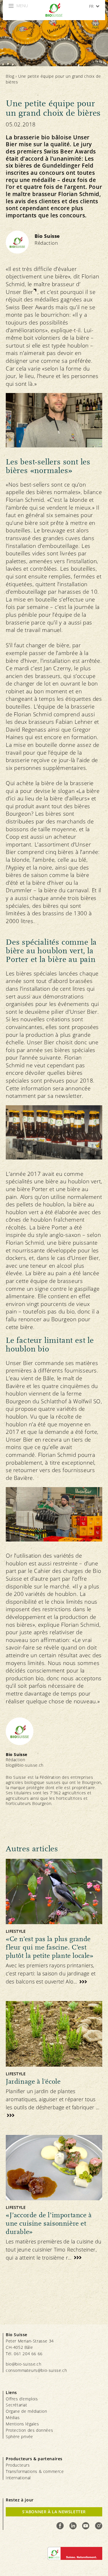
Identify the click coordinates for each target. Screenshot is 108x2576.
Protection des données (29, 2430)
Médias (13, 2418)
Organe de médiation (26, 2411)
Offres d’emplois (22, 2399)
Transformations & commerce (35, 2471)
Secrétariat (17, 2405)
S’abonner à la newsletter (54, 2512)
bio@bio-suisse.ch (23, 2364)
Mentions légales (22, 2424)
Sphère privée (19, 2437)
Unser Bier (19, 292)
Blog (10, 76)
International (18, 2478)
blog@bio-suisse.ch (25, 1765)
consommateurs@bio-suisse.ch (36, 2370)
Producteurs (18, 2465)
